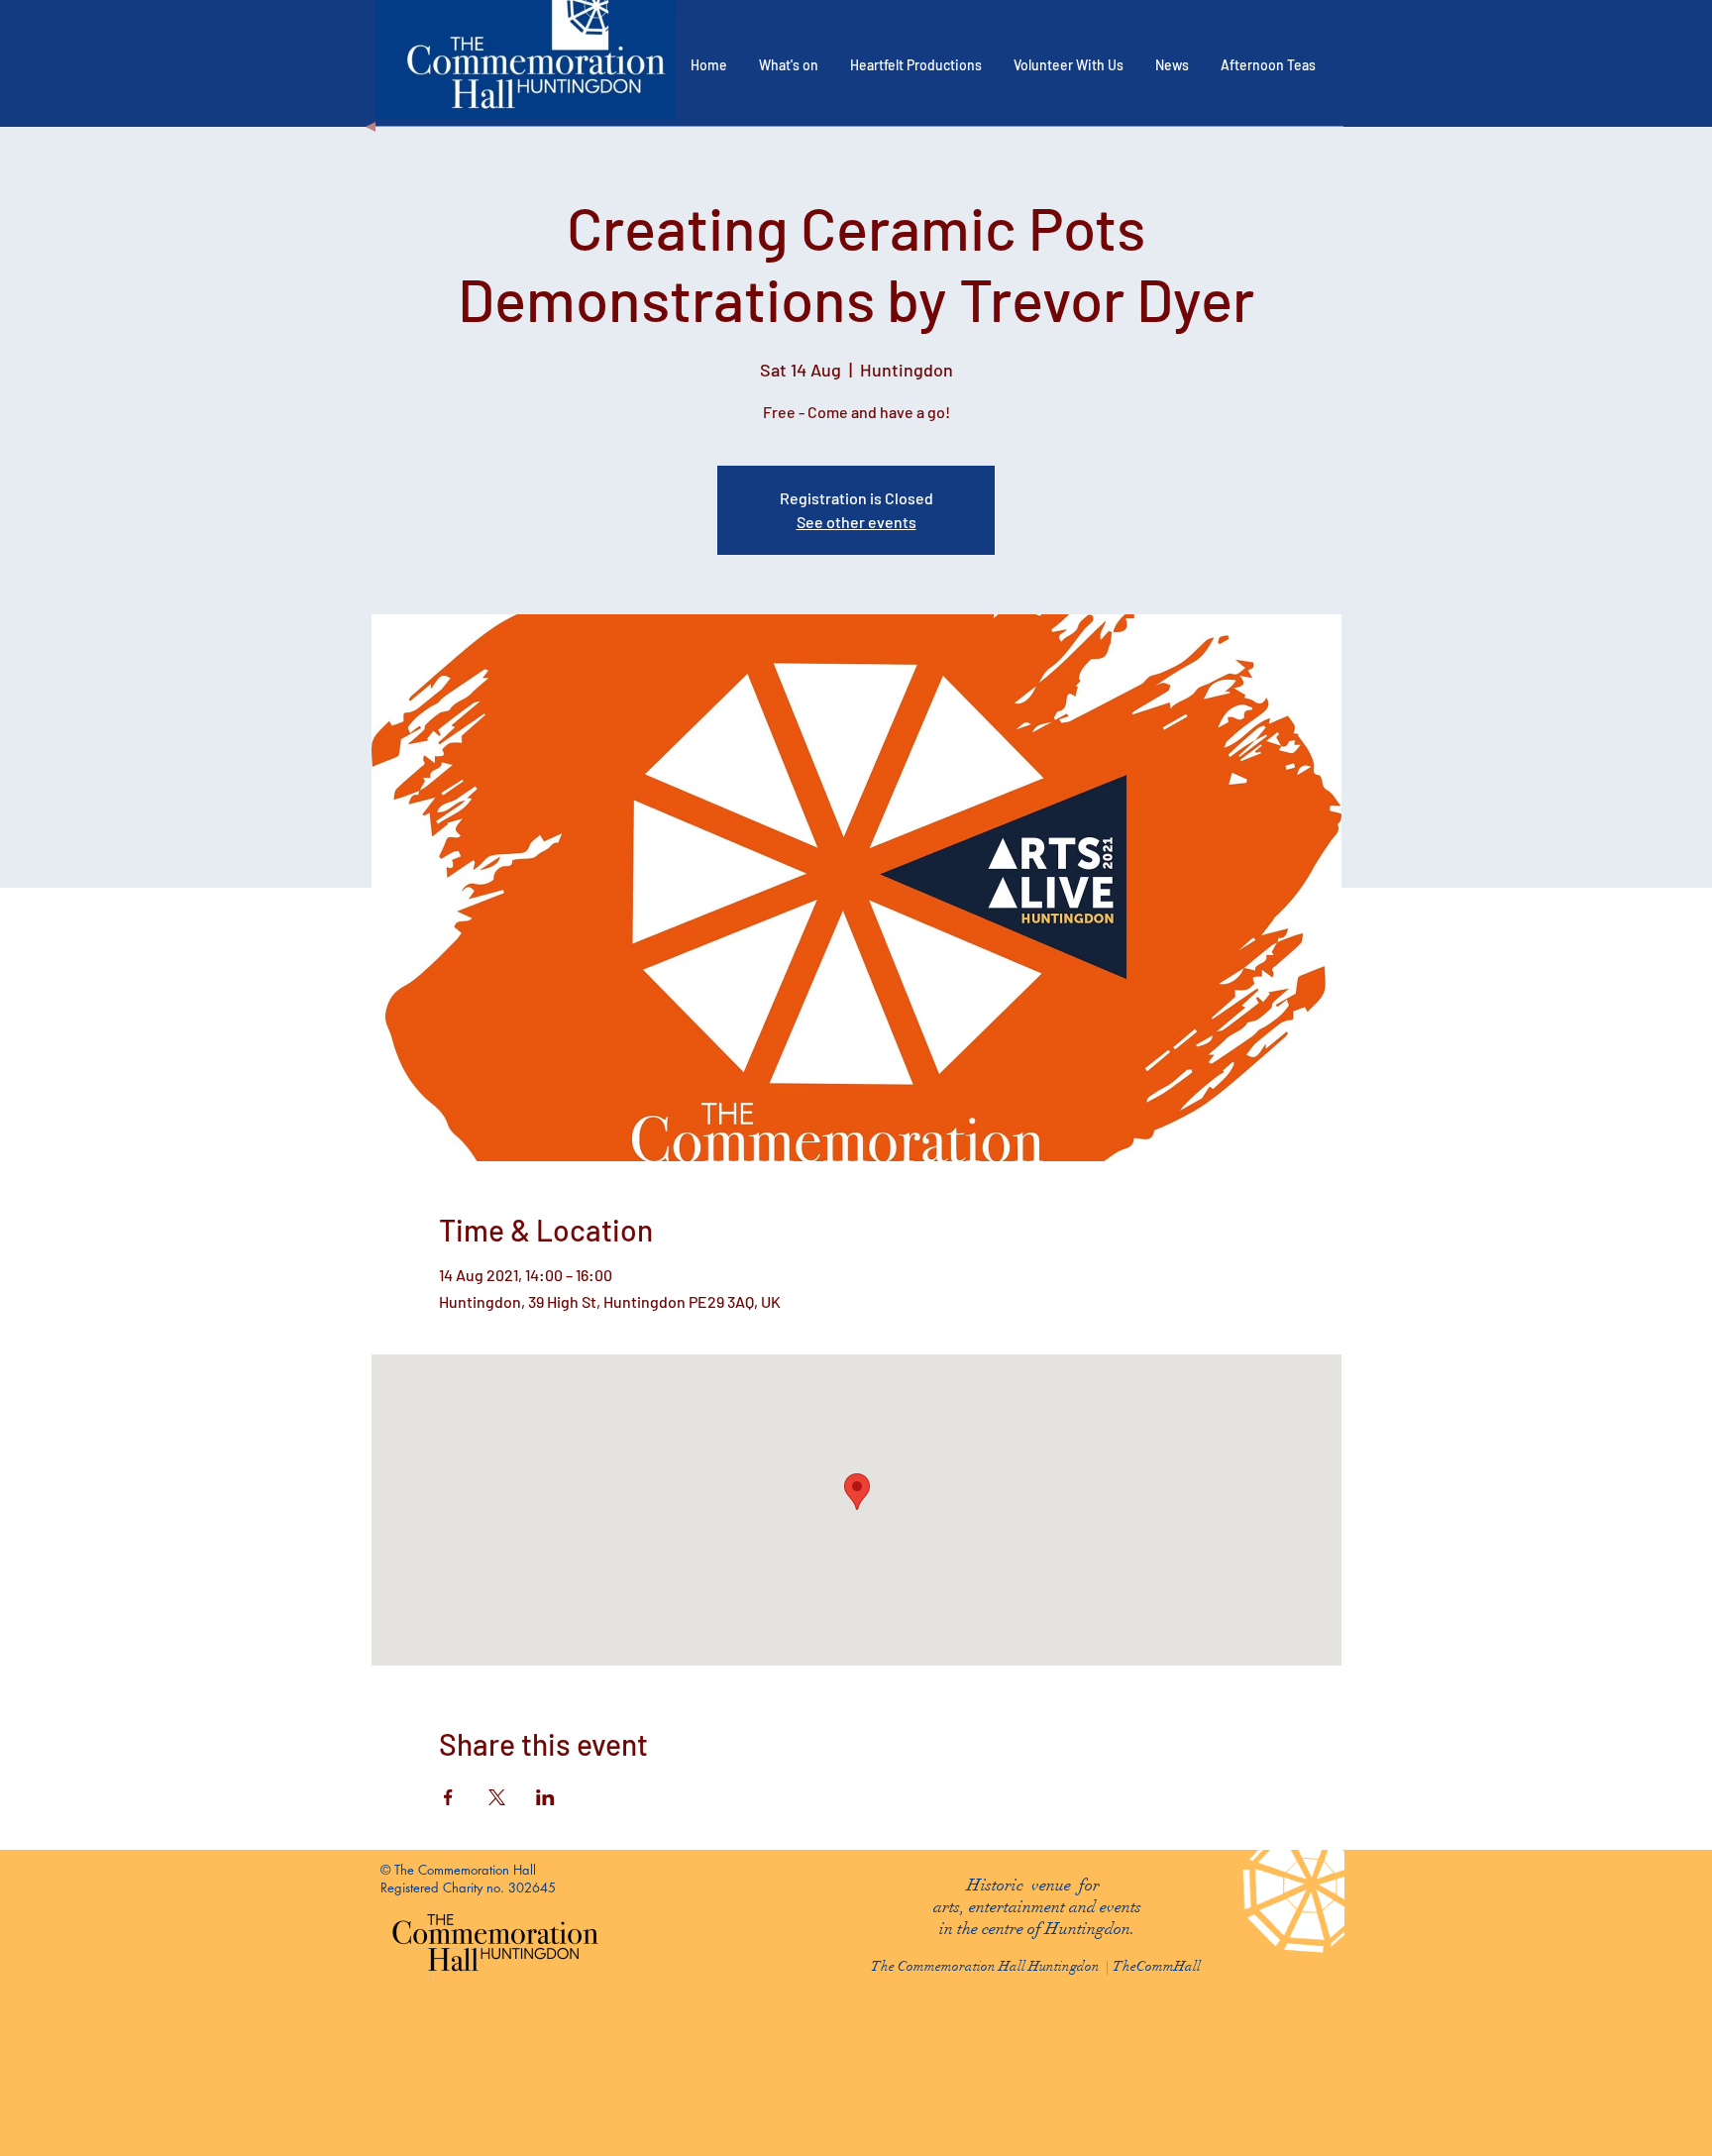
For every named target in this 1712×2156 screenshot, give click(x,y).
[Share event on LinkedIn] (545, 1797)
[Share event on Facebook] (448, 1797)
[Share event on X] (497, 1797)
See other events (856, 522)
